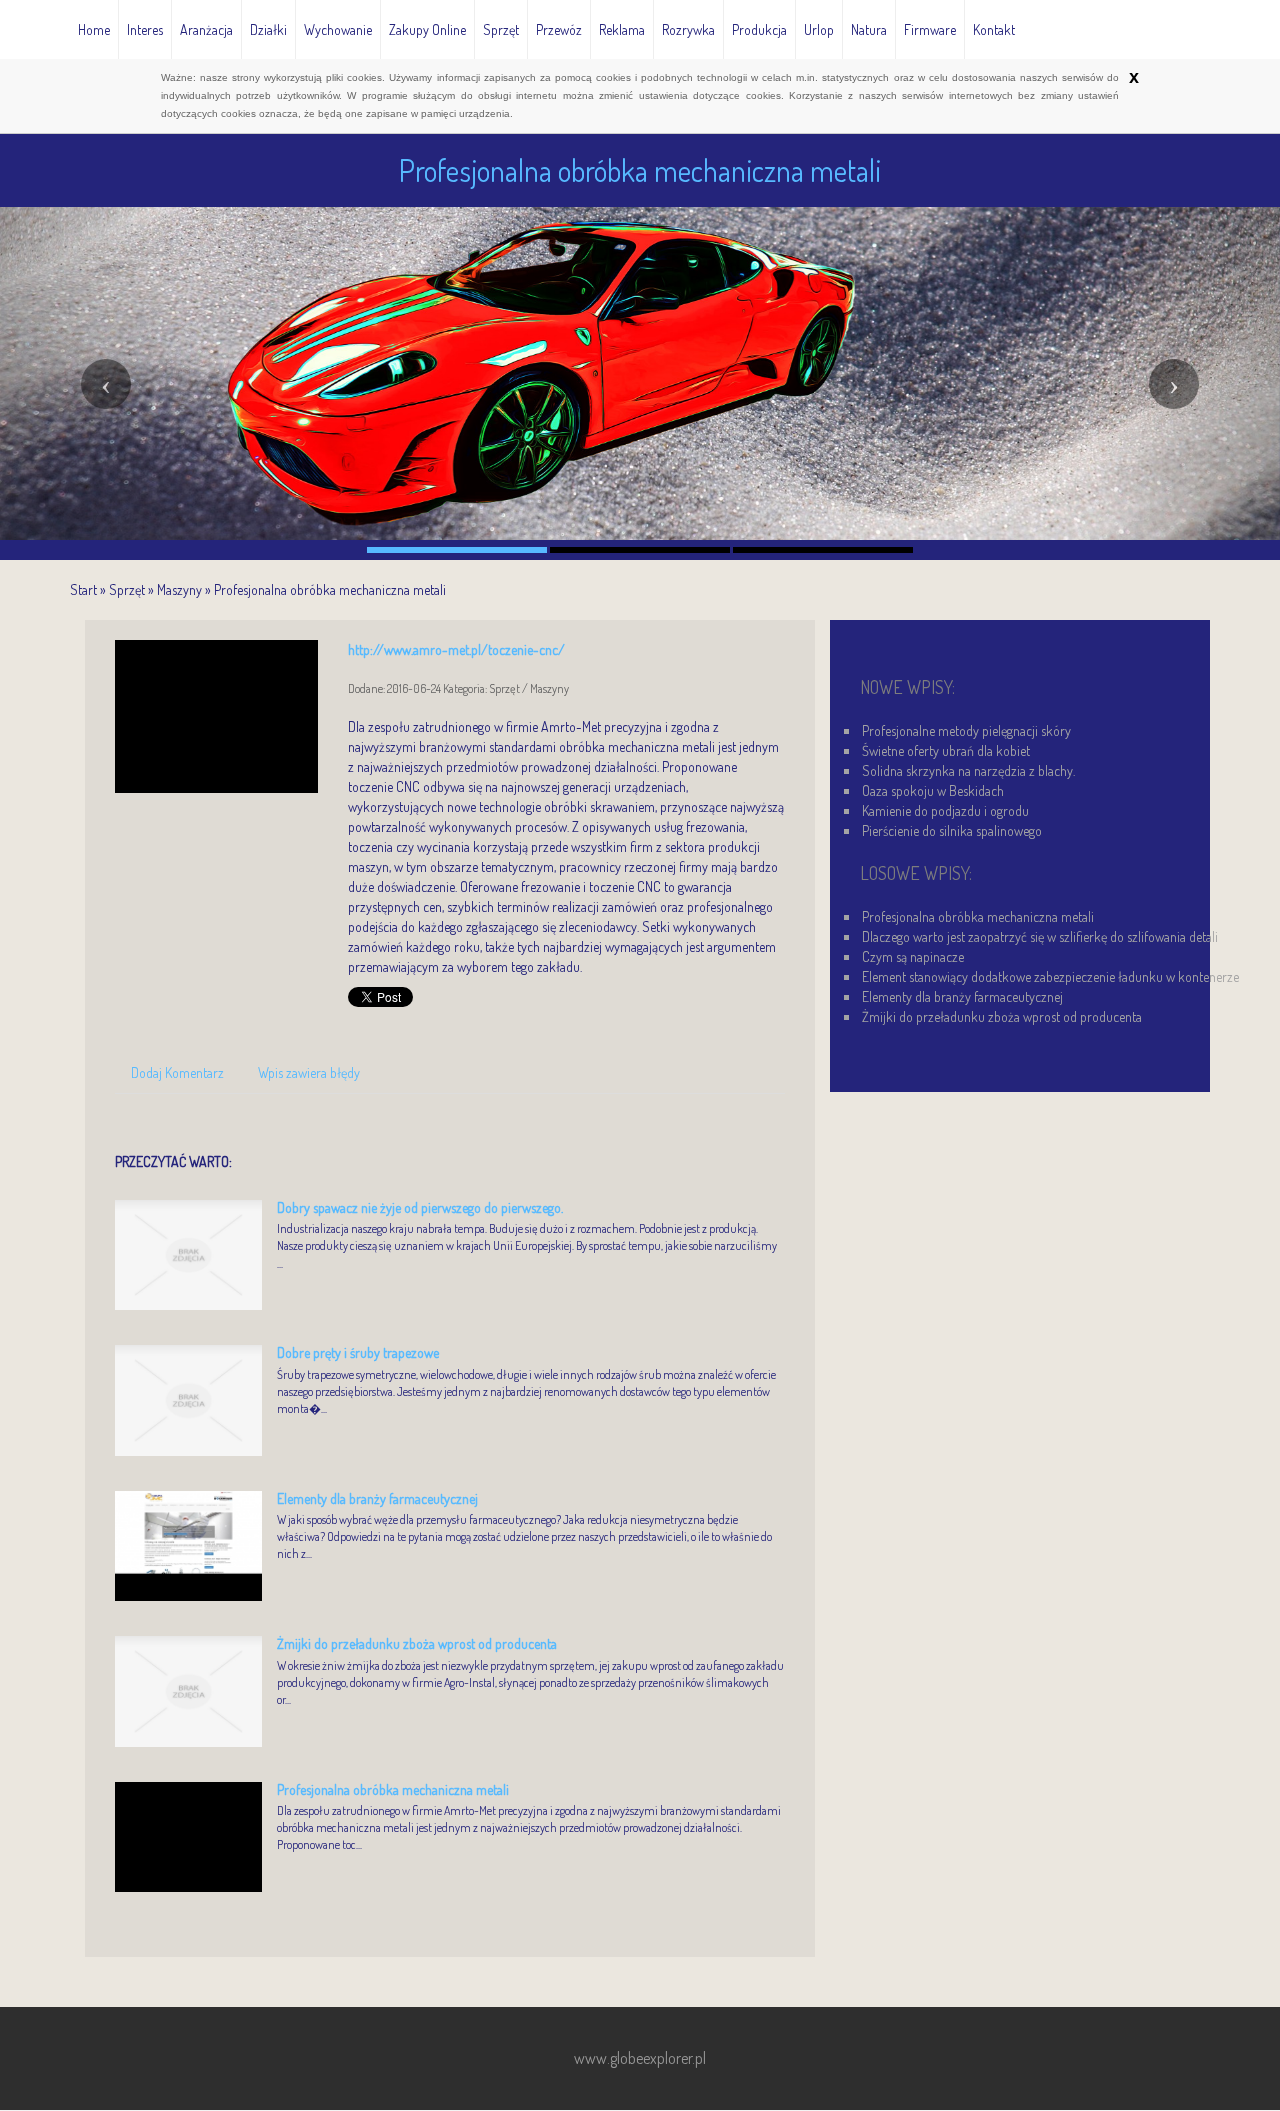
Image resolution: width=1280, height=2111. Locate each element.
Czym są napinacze (913, 956)
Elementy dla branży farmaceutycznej (377, 1498)
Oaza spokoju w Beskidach (933, 790)
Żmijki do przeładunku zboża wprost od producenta (417, 1643)
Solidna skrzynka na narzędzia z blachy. (968, 770)
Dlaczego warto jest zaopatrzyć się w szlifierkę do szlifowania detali (1040, 936)
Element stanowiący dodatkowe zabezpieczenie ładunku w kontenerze (1050, 976)
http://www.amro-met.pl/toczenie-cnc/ (456, 649)
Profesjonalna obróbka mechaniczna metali (330, 589)
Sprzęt (127, 589)
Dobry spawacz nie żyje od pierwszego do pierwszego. (420, 1207)
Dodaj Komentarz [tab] (177, 1072)
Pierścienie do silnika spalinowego (952, 830)
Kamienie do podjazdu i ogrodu (945, 810)
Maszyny (179, 589)
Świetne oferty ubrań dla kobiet (946, 750)
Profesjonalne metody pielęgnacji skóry (966, 730)
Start (83, 589)
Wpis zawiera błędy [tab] (309, 1072)
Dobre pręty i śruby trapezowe (358, 1352)
